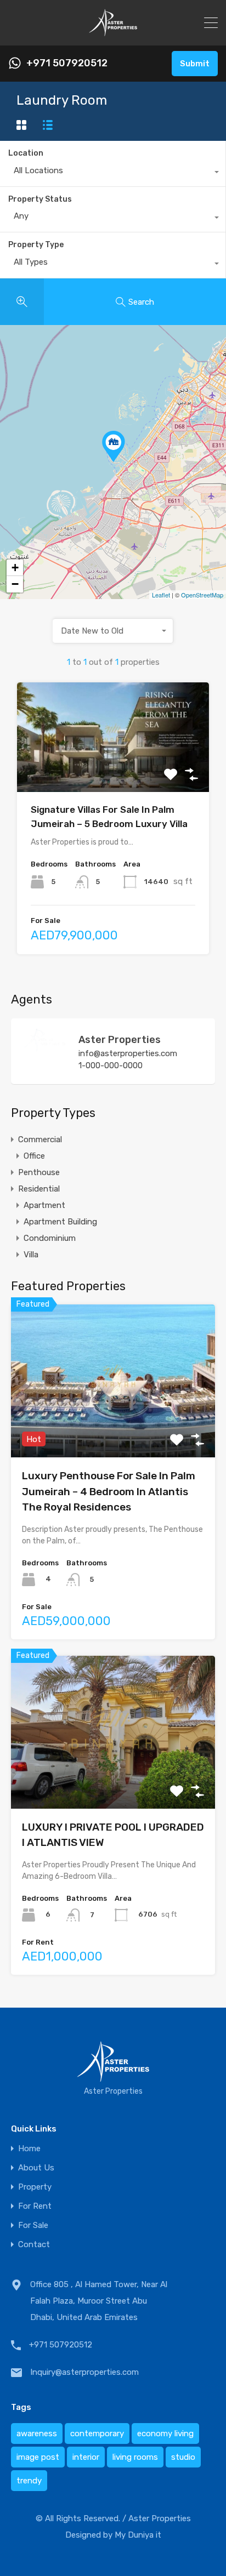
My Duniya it (138, 2535)
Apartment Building (60, 1222)
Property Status (40, 199)
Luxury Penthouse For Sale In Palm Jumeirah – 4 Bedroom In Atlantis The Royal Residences (109, 1491)
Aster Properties (120, 1040)
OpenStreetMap (202, 595)
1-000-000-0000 (111, 1065)
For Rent (35, 2206)
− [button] (15, 584)
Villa (31, 1255)
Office (34, 1156)
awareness (37, 2433)
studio (183, 2457)
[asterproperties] (113, 32)
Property (35, 2187)
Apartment (44, 1205)
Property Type (36, 245)
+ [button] (15, 568)
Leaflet (161, 595)
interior (86, 2457)
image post (38, 2457)
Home (29, 2149)
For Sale (33, 2225)
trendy (29, 2481)
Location (26, 153)
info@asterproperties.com (128, 1053)
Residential (39, 1189)
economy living (165, 2433)
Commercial (40, 1139)
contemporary (97, 2433)
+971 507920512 (67, 63)
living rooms (135, 2457)
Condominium (50, 1238)
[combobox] (113, 173)
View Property (113, 770)
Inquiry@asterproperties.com (84, 2372)
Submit (195, 64)
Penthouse (39, 1172)
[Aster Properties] (44, 1047)
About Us (36, 2168)
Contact (34, 2245)
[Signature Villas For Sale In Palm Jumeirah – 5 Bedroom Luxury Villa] (114, 446)
